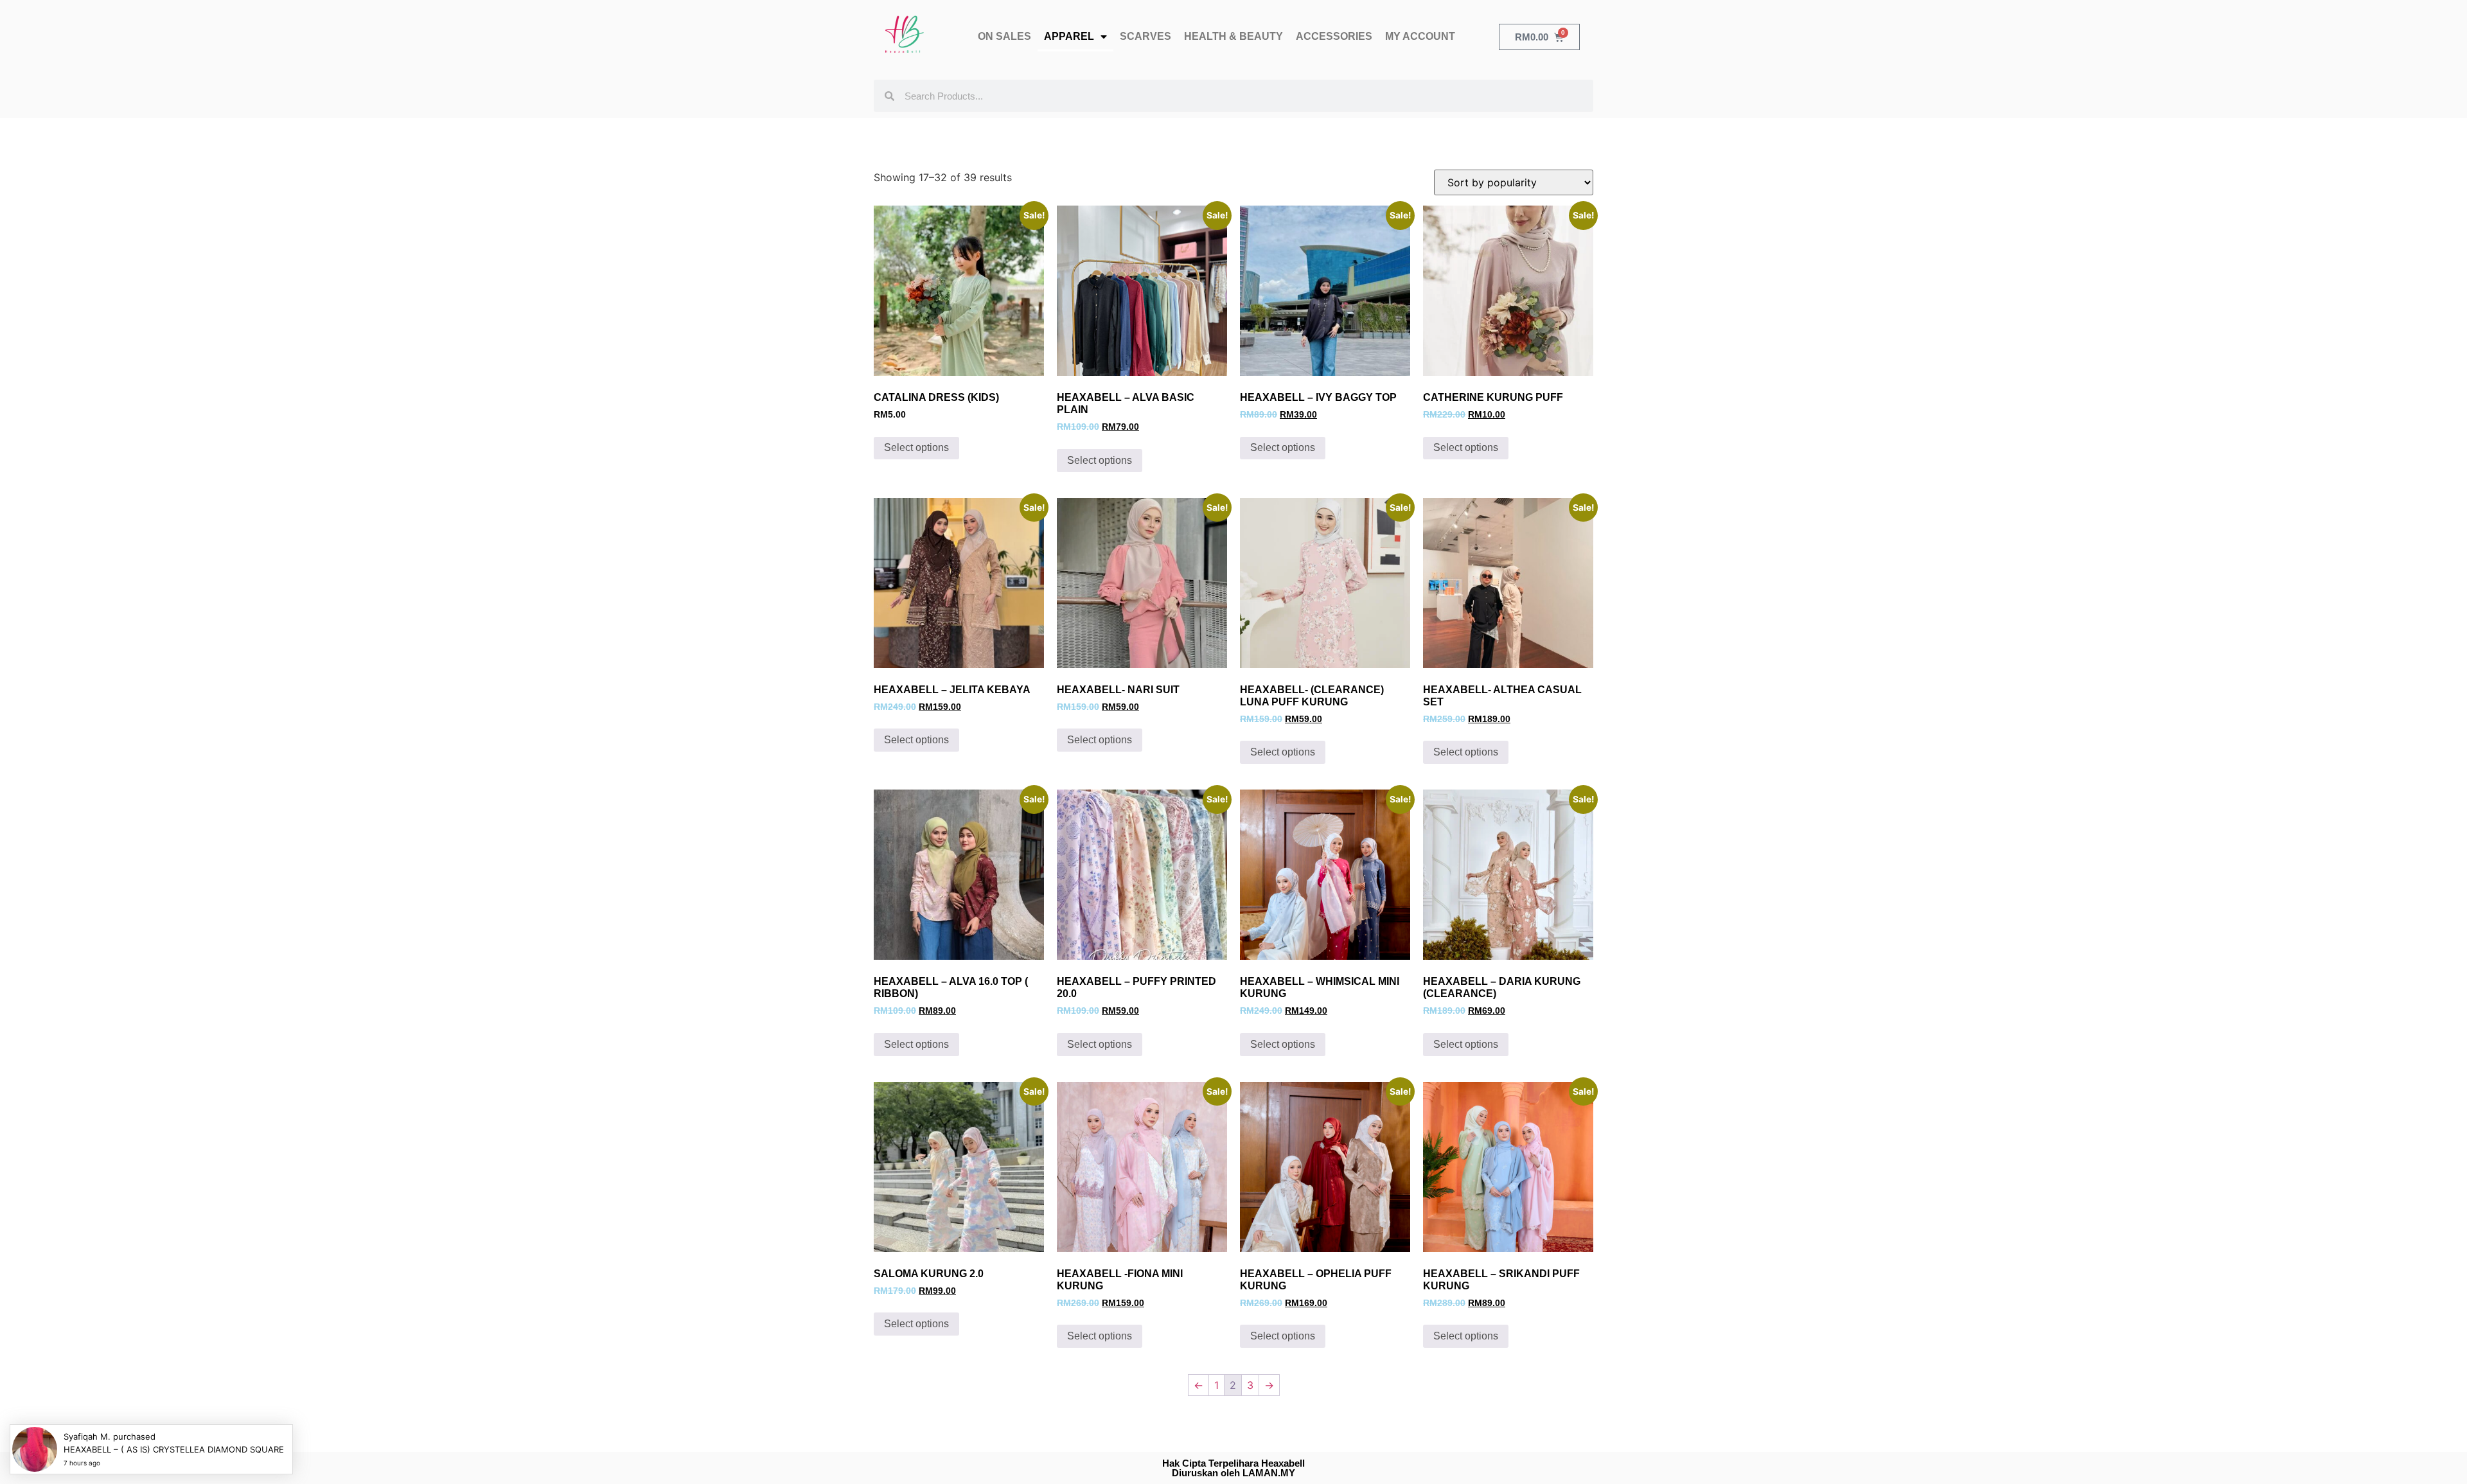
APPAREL (1069, 36)
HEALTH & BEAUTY (1233, 36)
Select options (916, 447)
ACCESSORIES (1334, 36)
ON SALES (1004, 36)
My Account (1420, 36)
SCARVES (1145, 36)
